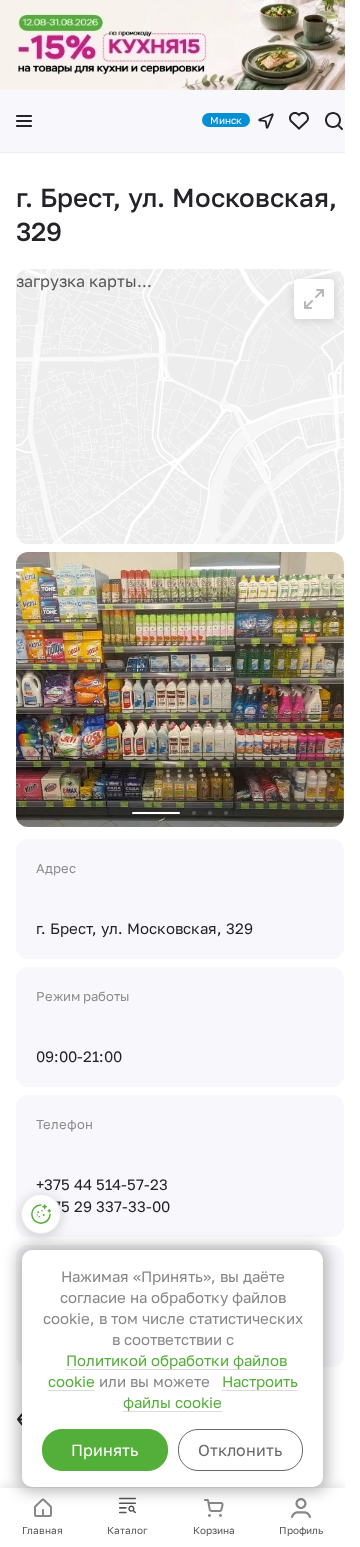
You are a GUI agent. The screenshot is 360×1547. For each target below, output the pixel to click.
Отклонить (240, 1450)
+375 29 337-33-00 (103, 1206)
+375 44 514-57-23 (102, 1184)
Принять (104, 1450)
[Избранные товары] (299, 121)
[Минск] (266, 121)
